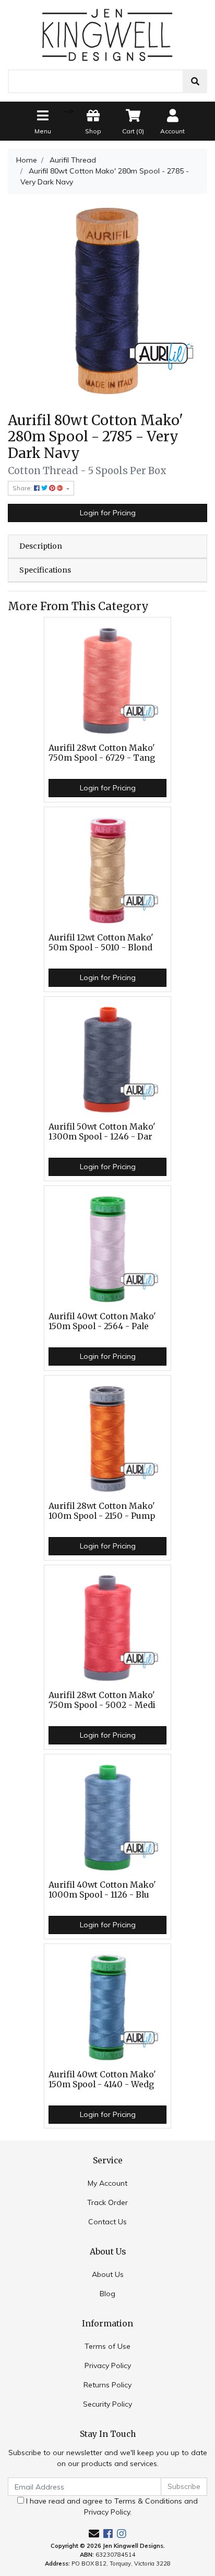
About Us (108, 2274)
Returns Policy (107, 2385)
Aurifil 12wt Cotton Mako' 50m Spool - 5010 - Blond (101, 943)
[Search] (195, 81)
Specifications (45, 570)
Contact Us (107, 2222)
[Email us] (94, 2534)
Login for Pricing (108, 513)
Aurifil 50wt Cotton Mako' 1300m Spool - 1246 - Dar (102, 1132)
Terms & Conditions (148, 2501)
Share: (23, 488)
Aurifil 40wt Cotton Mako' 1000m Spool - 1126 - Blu (102, 1890)
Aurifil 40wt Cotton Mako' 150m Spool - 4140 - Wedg (102, 2079)
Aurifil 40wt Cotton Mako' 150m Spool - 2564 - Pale (102, 1321)
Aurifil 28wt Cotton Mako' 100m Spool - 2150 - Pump (102, 1511)
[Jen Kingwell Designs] (107, 34)
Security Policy (107, 2404)
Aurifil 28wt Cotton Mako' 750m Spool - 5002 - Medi (102, 1700)
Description (41, 546)
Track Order (107, 2202)
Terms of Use (107, 2346)
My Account (107, 2183)
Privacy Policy (108, 2366)
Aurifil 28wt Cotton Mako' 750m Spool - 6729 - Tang (102, 753)
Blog (107, 2294)
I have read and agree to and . (111, 2506)
